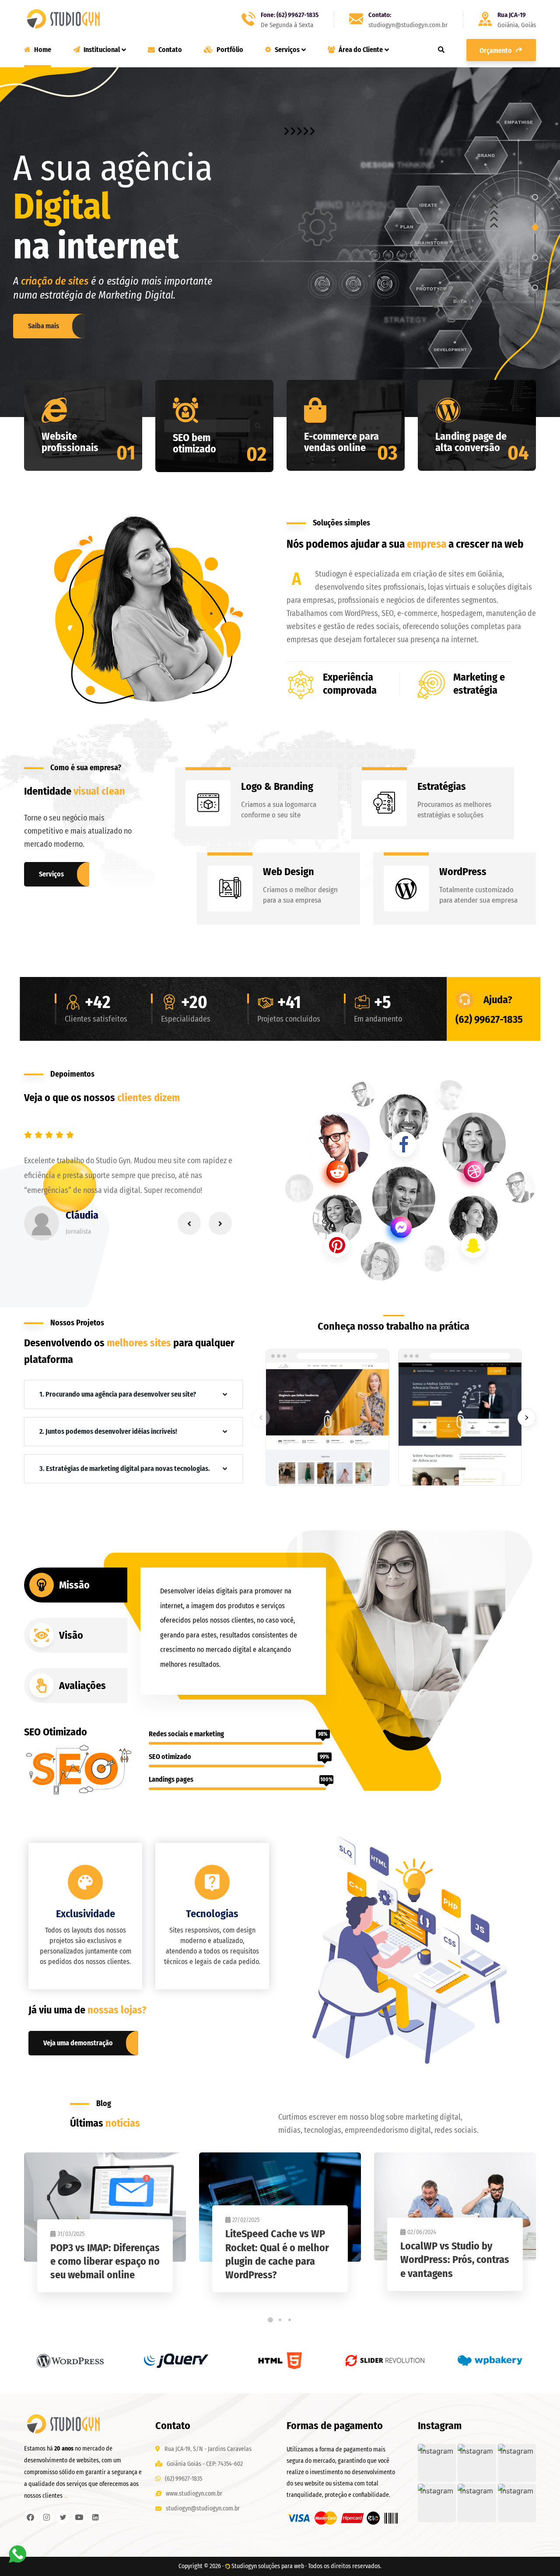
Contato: (380, 15)
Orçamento (496, 50)
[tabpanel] (105, 2231)
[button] (437, 2463)
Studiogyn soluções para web (268, 2566)
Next (220, 1223)
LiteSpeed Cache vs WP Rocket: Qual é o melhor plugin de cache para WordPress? (277, 2254)
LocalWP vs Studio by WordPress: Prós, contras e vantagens (455, 2260)
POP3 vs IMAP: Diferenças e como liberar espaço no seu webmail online (105, 2261)
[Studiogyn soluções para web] (63, 19)
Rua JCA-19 (512, 15)
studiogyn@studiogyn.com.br (203, 2508)
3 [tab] (290, 2320)
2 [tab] (280, 2320)
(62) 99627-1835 (489, 1019)
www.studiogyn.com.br (194, 2494)
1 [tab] (270, 2320)
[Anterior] (261, 1418)
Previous (189, 1223)
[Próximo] (527, 1418)
